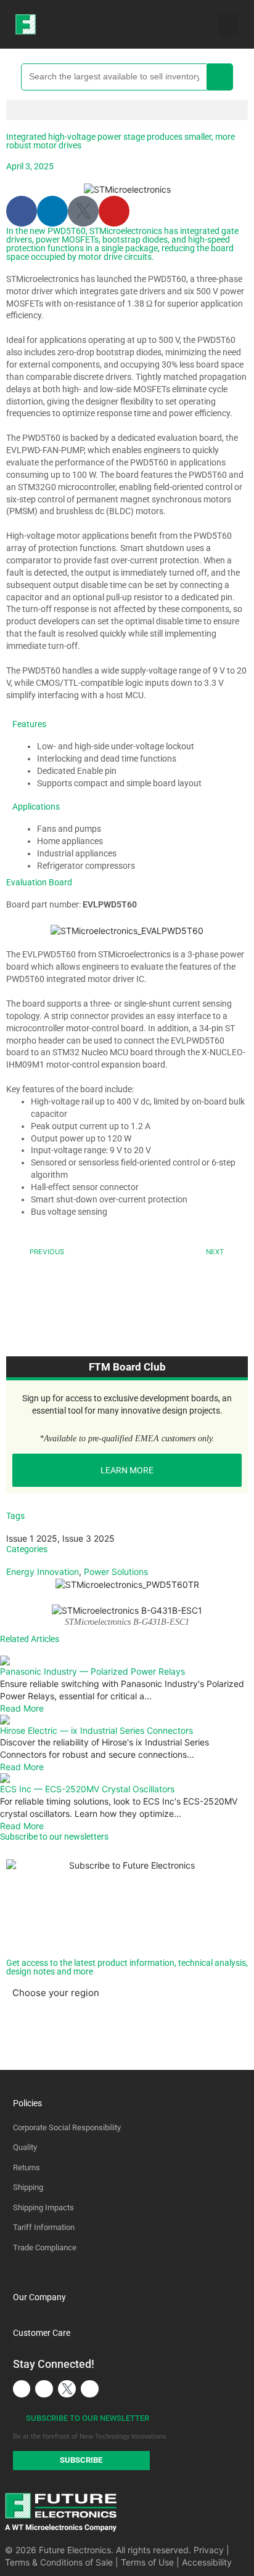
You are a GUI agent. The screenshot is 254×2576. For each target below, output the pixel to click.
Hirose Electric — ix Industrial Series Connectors (96, 1730)
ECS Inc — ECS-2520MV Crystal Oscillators (87, 1789)
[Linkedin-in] (52, 211)
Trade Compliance (45, 2248)
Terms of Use (147, 2562)
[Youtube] (114, 211)
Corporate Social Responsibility (67, 2127)
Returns (27, 2167)
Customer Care (42, 2333)
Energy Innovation (43, 1572)
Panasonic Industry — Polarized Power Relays (92, 1671)
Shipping (28, 2187)
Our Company (39, 2297)
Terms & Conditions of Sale (59, 2562)
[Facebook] (22, 211)
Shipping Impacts (43, 2208)
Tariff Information (44, 2227)
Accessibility (207, 2562)
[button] (229, 25)
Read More (22, 1708)
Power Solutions (116, 1572)
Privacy (209, 2550)
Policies (27, 2103)
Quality (25, 2147)
